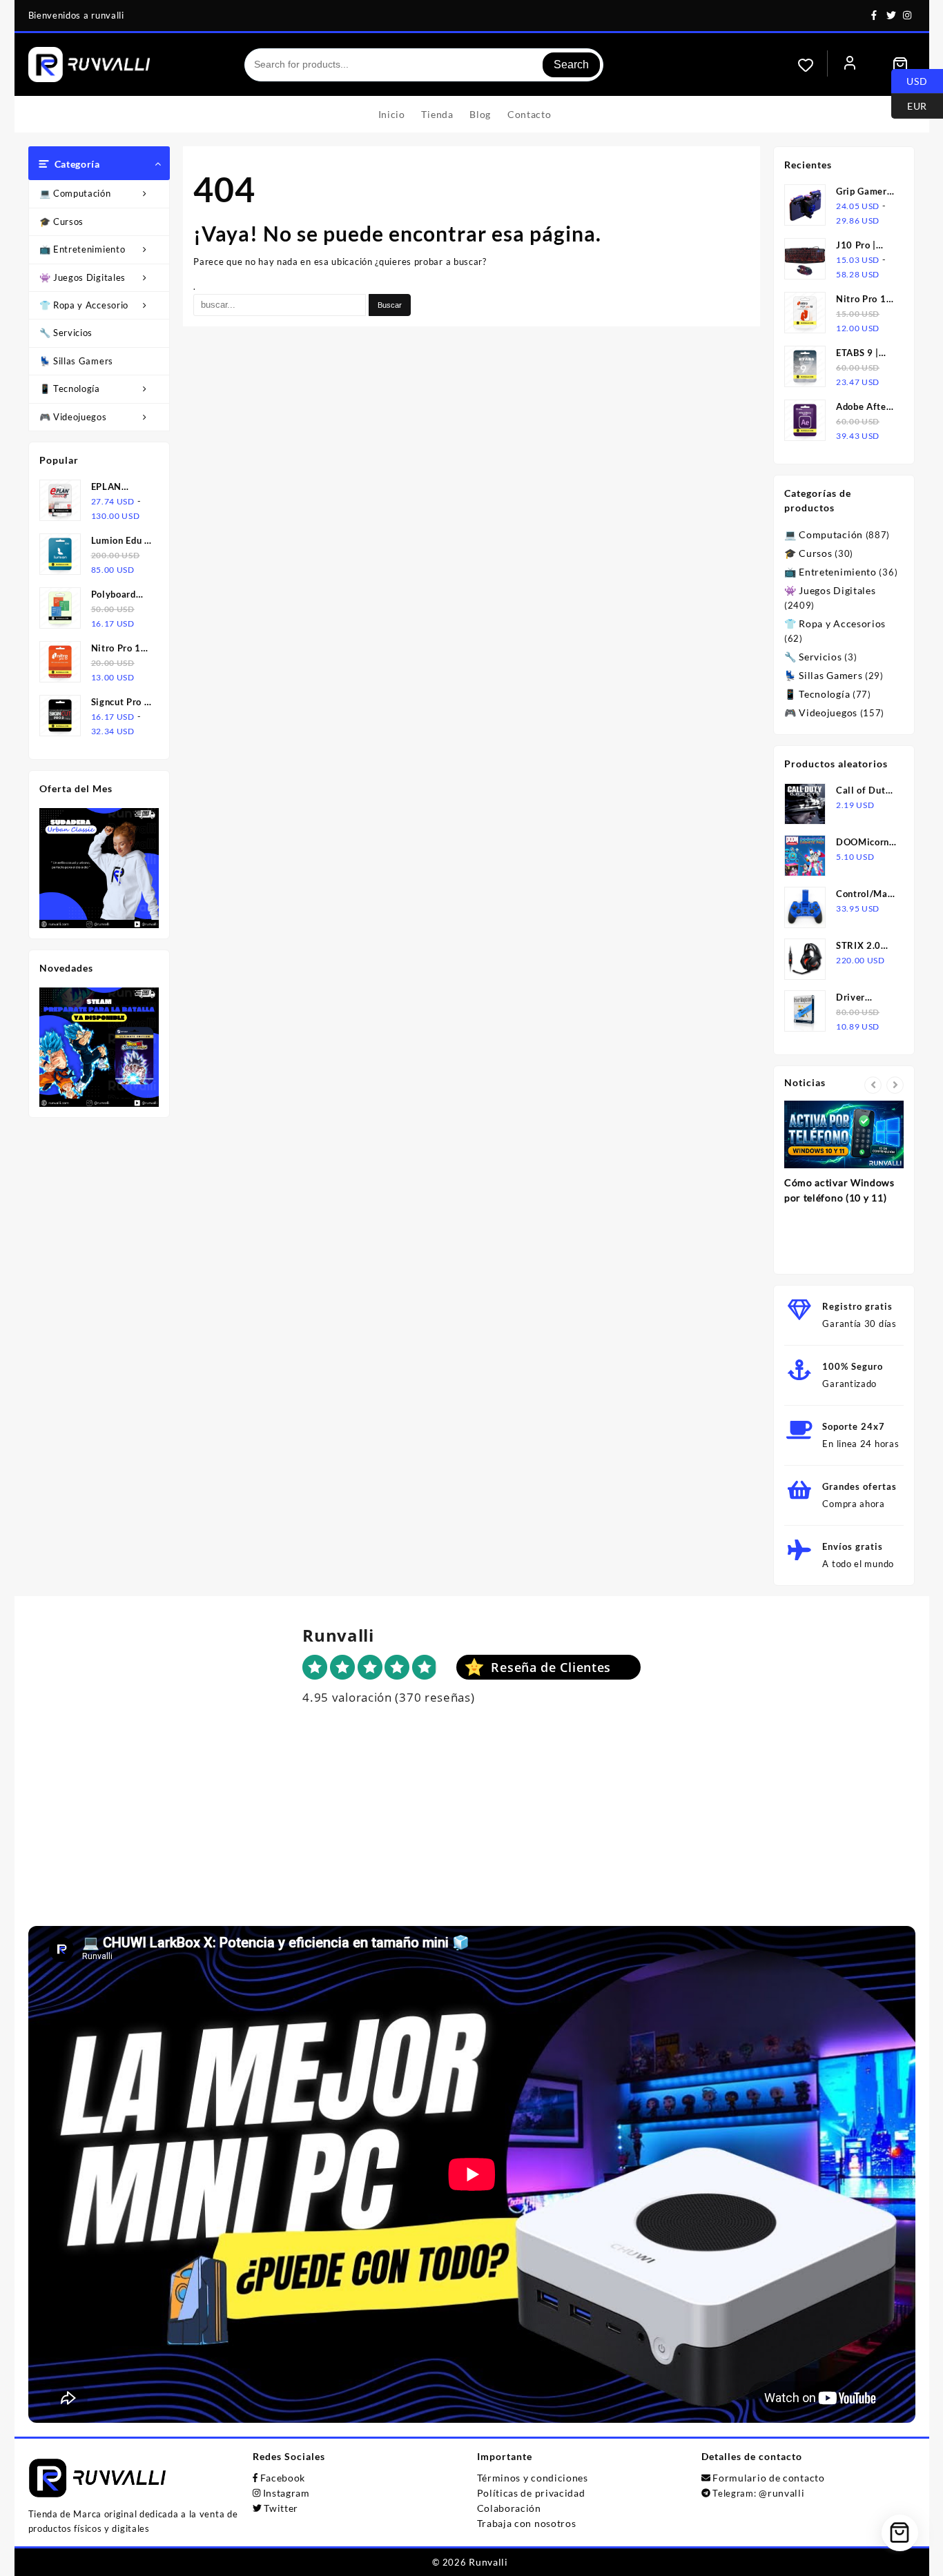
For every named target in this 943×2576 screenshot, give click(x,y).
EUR (909, 105)
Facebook (283, 2478)
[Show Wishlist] (813, 65)
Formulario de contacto (768, 2478)
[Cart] (900, 65)
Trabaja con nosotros (527, 2523)
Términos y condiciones (533, 2478)
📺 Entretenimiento (82, 249)
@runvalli (781, 2493)
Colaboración (509, 2508)
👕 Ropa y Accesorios (86, 305)
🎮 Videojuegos (73, 417)
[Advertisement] (471, 1829)
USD (910, 80)
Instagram (286, 2493)
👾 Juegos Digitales (83, 277)
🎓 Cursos (62, 222)
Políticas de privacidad (531, 2493)
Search (571, 65)
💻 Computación (75, 193)
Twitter (281, 2508)
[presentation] (873, 1085)
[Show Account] (850, 65)
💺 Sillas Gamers (77, 361)
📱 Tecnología (70, 389)
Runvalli (488, 2562)
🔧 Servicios (66, 333)
